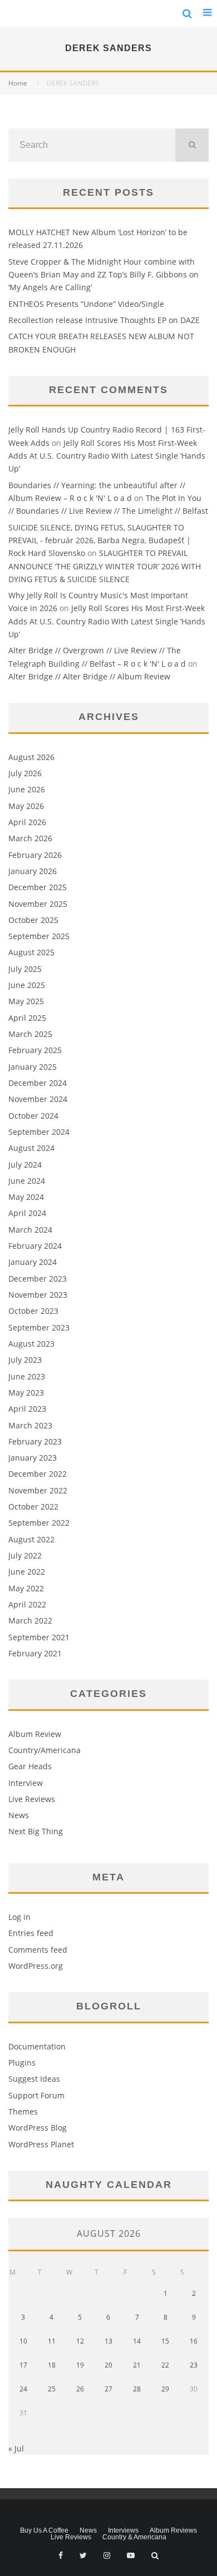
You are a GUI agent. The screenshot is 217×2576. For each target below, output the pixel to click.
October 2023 (33, 1311)
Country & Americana (134, 2537)
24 (23, 2389)
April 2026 (27, 822)
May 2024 (26, 1197)
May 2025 (26, 1001)
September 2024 (39, 1132)
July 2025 (25, 969)
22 (165, 2365)
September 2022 (39, 1523)
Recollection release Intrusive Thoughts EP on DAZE (104, 320)
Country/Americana (45, 1750)
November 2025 (38, 904)
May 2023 (26, 1393)
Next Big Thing (36, 1831)
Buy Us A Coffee (44, 2530)
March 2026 (30, 838)
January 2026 (33, 871)
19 (80, 2365)
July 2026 (25, 773)
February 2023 (35, 1441)
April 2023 (27, 1409)
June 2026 (27, 789)
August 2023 (31, 1344)
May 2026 (26, 806)
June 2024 (27, 1181)
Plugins (22, 2063)
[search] (192, 145)
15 (165, 2341)
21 (137, 2365)
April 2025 (27, 1018)
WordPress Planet (41, 2144)
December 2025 (38, 887)
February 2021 (35, 1653)
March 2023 (30, 1425)
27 (108, 2389)
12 (80, 2341)
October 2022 (33, 1507)
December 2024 (38, 1083)
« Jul (16, 2448)
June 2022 (27, 1572)
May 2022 (26, 1588)
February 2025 (35, 1050)
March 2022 (30, 1620)
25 (52, 2389)
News (19, 1815)
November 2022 (38, 1490)
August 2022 (31, 1539)
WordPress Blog (38, 2128)
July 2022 (25, 1555)
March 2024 (30, 1230)
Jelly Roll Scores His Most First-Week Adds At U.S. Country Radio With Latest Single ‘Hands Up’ (107, 456)
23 (194, 2365)
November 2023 (38, 1295)
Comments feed (38, 1950)
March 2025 (30, 1034)
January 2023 (33, 1458)
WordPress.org (36, 1966)
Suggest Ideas (34, 2079)
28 (137, 2389)
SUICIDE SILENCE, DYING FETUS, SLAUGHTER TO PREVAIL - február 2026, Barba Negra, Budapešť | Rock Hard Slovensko (100, 540)
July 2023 (25, 1360)
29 (165, 2389)
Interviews (123, 2530)
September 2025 (39, 936)
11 (52, 2341)
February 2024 (35, 1246)
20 (108, 2365)
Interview (26, 1783)
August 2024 (31, 1148)
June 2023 (27, 1376)
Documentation (37, 2046)
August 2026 (31, 757)
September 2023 (39, 1327)
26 (80, 2389)
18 (52, 2365)
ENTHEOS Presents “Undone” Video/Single (86, 304)
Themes (23, 2111)
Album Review (35, 1734)
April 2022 (27, 1604)
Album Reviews (173, 2530)
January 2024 (33, 1262)
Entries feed (31, 1933)
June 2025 (27, 985)
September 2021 (39, 1637)
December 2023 (38, 1279)
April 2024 (27, 1213)
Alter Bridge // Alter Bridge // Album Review (89, 676)
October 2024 (33, 1116)
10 (23, 2341)
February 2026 (35, 855)
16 (194, 2341)
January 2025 (33, 1067)
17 (23, 2365)
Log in (19, 1917)
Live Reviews (32, 1799)
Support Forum (36, 2095)
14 (137, 2341)
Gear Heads (30, 1766)
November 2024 (38, 1099)
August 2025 (31, 952)
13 (108, 2341)
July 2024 (25, 1165)
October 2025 (33, 920)
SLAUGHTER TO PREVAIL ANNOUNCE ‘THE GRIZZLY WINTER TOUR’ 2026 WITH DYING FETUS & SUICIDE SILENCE (105, 566)
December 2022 (38, 1474)
